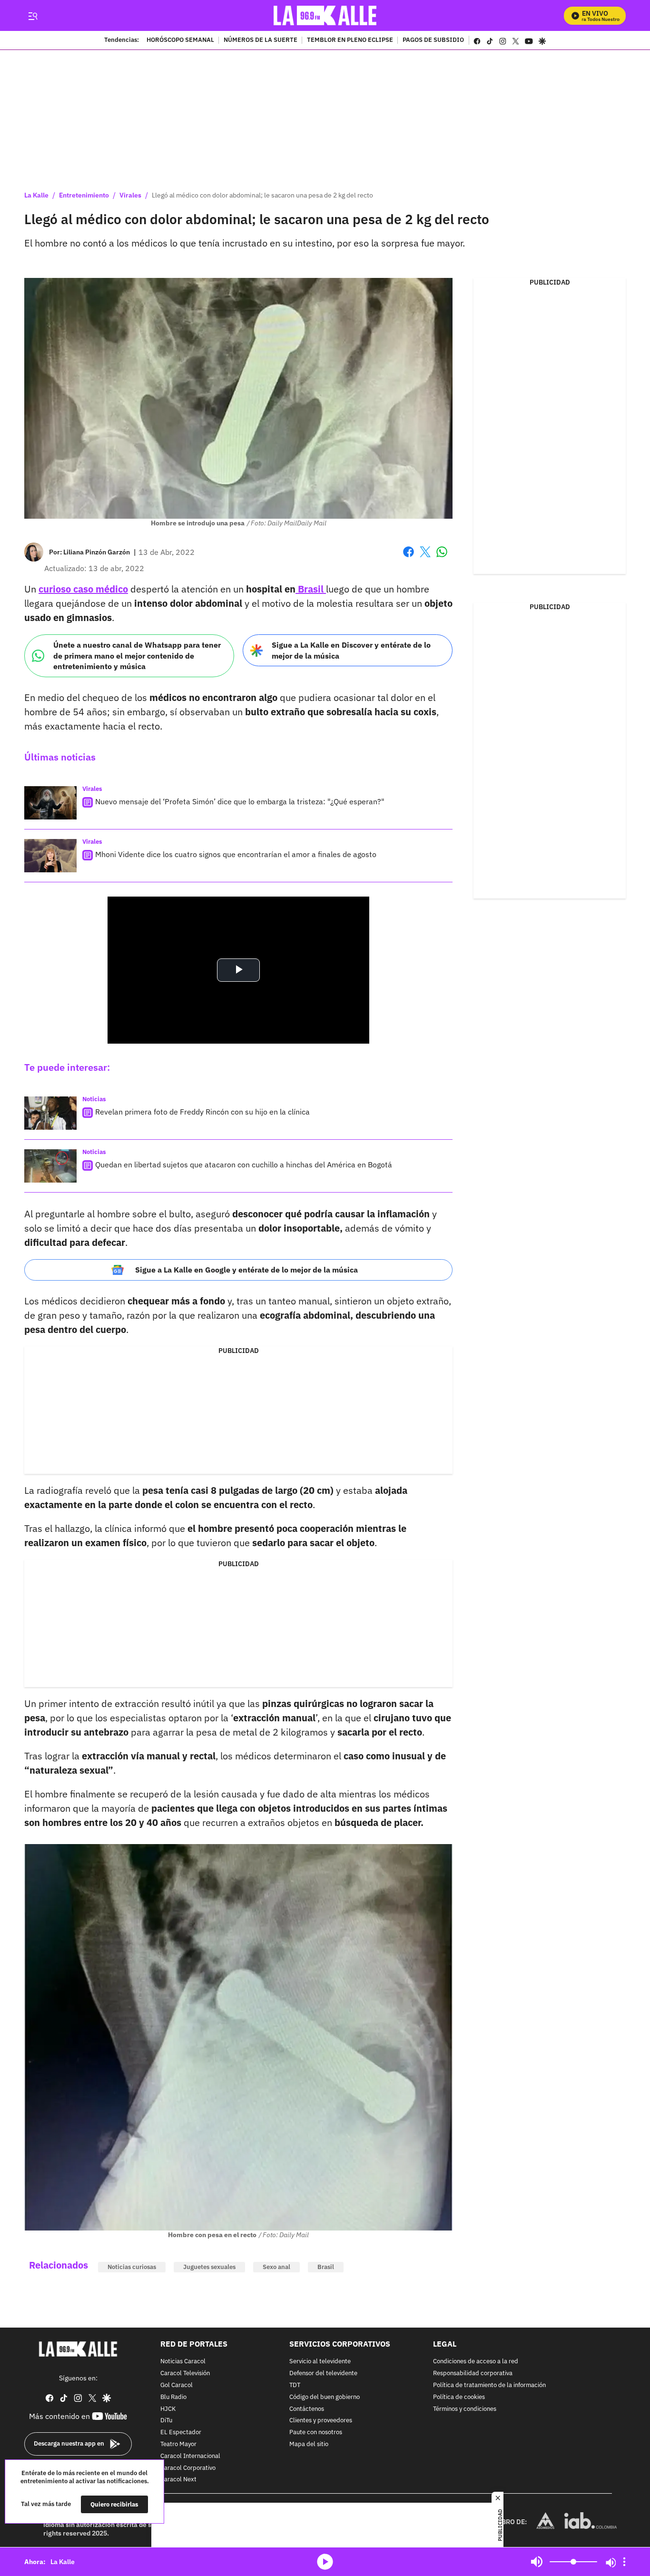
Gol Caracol (177, 2385)
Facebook (409, 558)
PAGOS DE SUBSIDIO (433, 40)
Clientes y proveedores (321, 2421)
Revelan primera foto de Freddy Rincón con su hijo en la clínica (202, 1112)
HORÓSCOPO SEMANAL (180, 40)
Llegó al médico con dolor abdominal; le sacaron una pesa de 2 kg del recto (262, 195)
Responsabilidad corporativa (473, 2374)
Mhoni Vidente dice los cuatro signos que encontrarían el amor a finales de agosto (236, 854)
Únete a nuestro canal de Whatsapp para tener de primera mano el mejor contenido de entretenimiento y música (137, 656)
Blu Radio (173, 2397)
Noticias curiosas (132, 2267)
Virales (130, 195)
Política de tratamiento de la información (489, 2385)
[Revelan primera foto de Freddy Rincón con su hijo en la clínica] (50, 1113)
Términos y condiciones (465, 2409)
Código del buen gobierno (325, 2397)
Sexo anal (276, 2267)
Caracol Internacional (190, 2456)
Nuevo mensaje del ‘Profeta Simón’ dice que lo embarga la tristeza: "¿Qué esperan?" (240, 801)
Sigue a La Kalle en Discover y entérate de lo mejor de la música (351, 650)
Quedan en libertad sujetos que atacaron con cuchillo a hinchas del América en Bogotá (244, 1165)
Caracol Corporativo (188, 2468)
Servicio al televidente (320, 2362)
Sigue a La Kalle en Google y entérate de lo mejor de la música (246, 1270)
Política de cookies (459, 2397)
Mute (537, 2562)
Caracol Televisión (185, 2374)
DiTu (166, 2421)
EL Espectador (181, 2433)
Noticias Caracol (183, 2362)
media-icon (325, 2562)
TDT (295, 2385)
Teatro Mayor (178, 2444)
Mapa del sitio (309, 2444)
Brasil (311, 589)
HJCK (168, 2409)
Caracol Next (178, 2480)
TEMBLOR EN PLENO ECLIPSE (350, 40)
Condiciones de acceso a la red (476, 2362)
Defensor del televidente (323, 2374)
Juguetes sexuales (209, 2267)
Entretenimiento (84, 195)
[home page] (325, 15)
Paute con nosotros (316, 2433)
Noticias (94, 1099)
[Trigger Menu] (33, 16)
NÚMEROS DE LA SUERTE (261, 40)
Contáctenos (307, 2409)
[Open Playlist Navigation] (624, 2562)
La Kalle (36, 195)
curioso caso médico (83, 589)
